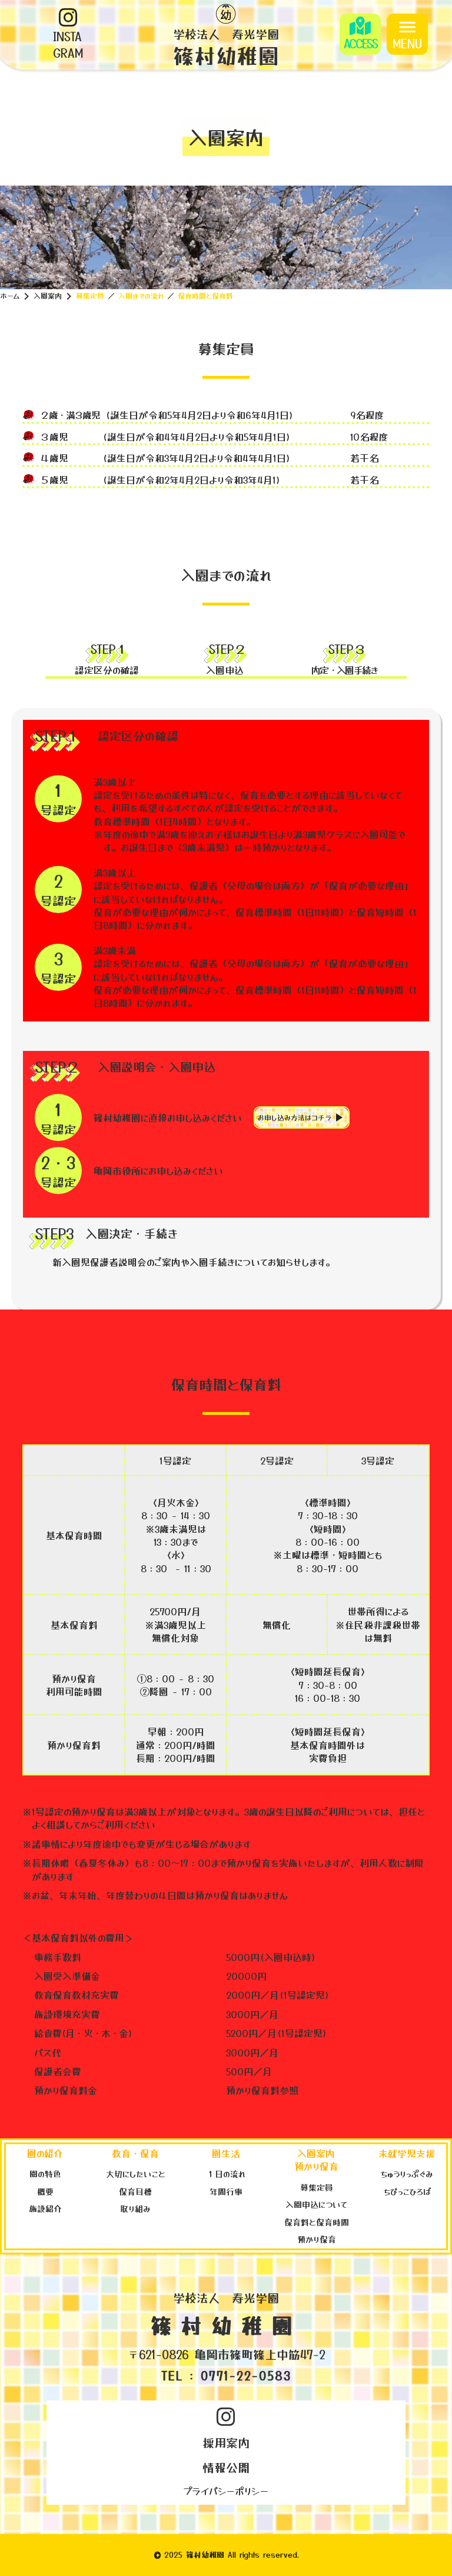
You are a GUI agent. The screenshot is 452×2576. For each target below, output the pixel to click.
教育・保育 (135, 2153)
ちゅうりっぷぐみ (407, 2174)
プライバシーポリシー (226, 2491)
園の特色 (45, 2174)
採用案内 (226, 2443)
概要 (45, 2191)
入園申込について (316, 2204)
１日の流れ (226, 2174)
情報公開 (226, 2467)
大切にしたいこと (136, 2174)
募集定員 (317, 2187)
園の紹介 (45, 2153)
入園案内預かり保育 (316, 2160)
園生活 (226, 2153)
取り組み (135, 2208)
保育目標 (135, 2191)
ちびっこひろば (407, 2191)
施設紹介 (45, 2208)
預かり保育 (317, 2239)
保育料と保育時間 (317, 2222)
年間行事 (226, 2191)
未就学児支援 (407, 2153)
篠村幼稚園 (226, 2325)
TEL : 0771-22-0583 (226, 2376)
